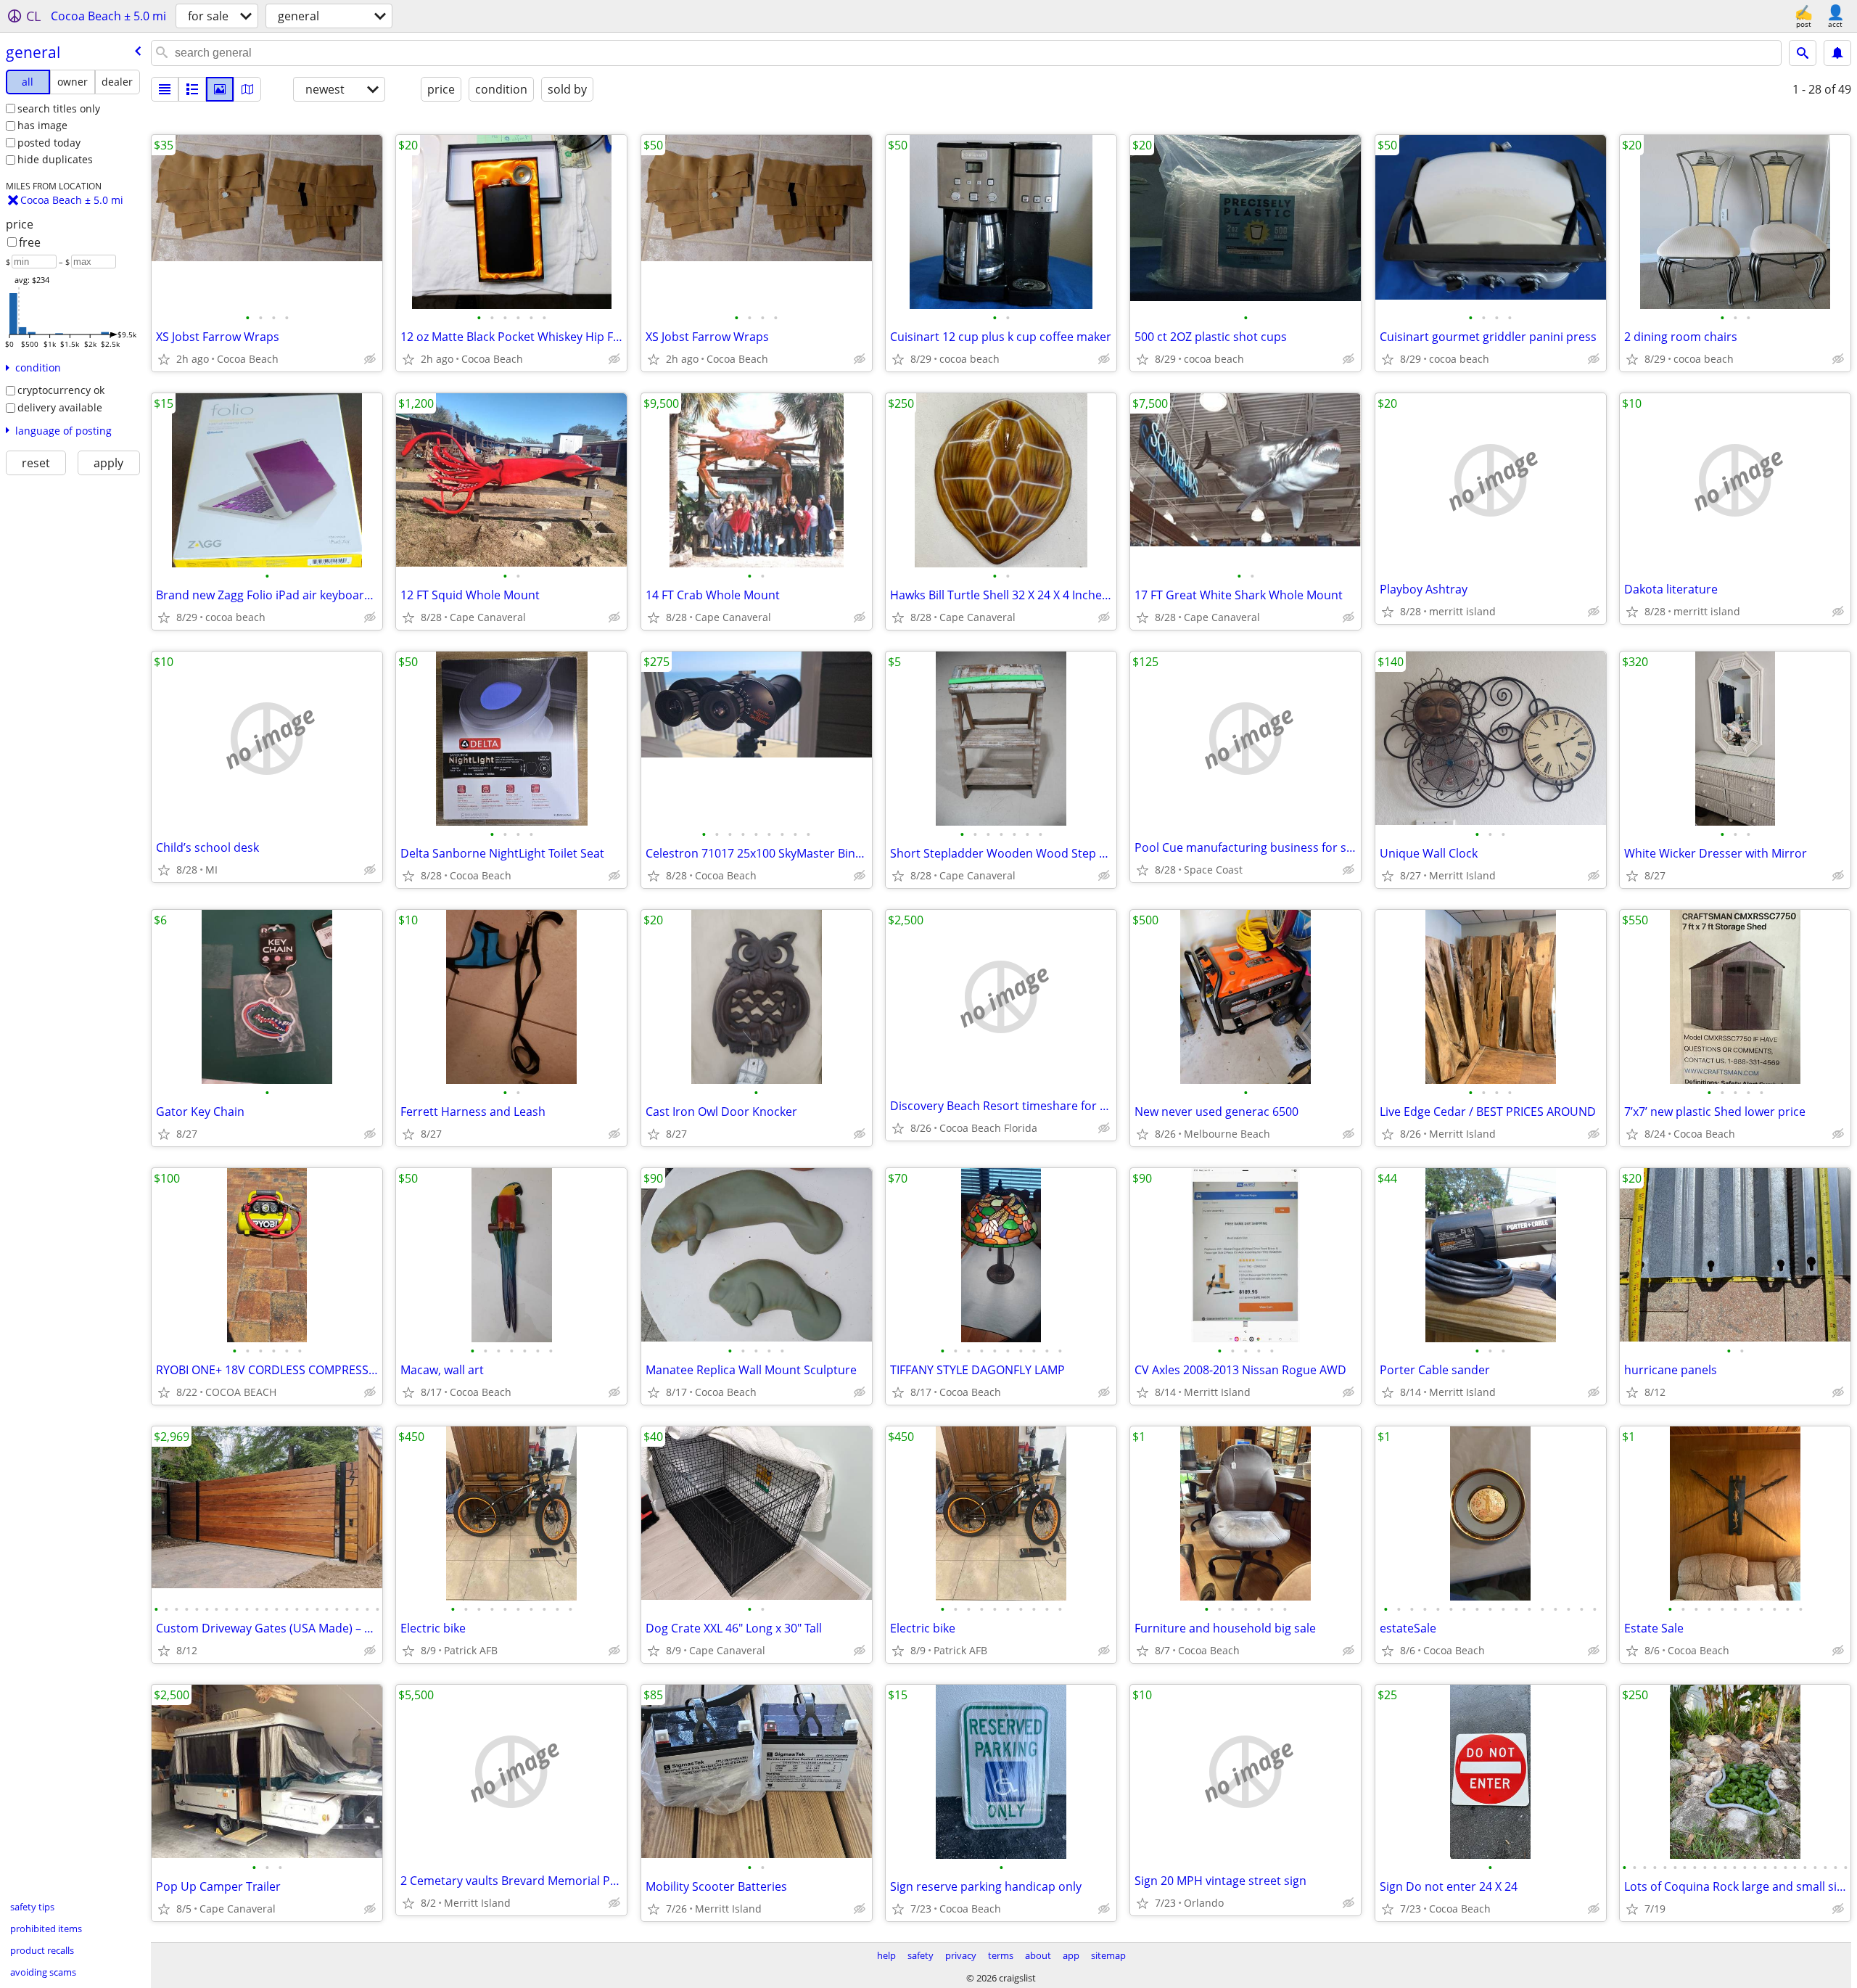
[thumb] (192, 89)
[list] (165, 89)
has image (42, 125)
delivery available (60, 407)
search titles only (59, 108)
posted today (49, 143)
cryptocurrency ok (61, 390)
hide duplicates (55, 159)
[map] (247, 89)
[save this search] (1837, 53)
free (30, 242)
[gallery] (220, 89)
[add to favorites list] (164, 359)
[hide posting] (370, 359)
